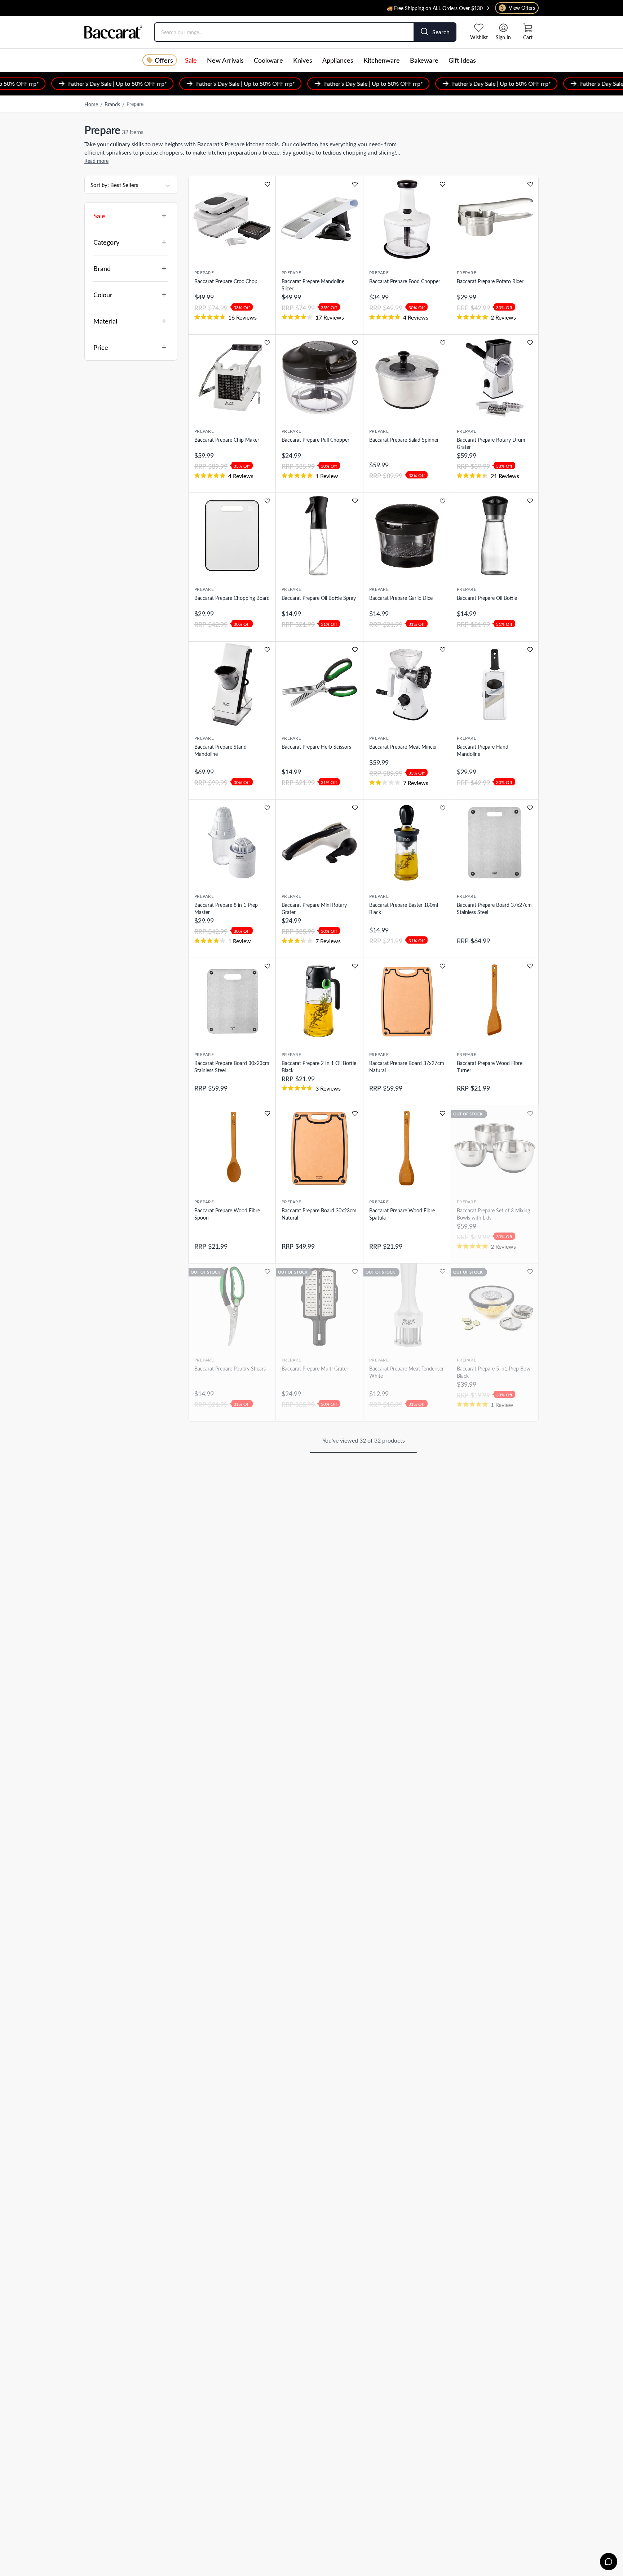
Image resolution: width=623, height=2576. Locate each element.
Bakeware (424, 60)
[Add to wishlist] (267, 184)
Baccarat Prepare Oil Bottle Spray (319, 598)
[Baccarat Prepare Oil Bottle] (495, 536)
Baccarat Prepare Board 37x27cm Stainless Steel (494, 908)
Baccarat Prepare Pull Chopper (315, 440)
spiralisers (119, 152)
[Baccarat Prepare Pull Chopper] (319, 378)
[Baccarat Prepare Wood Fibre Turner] (495, 1001)
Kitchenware (382, 60)
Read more (96, 161)
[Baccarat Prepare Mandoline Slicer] (319, 219)
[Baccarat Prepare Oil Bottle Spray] (319, 536)
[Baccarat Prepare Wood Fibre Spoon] (232, 1148)
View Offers (518, 8)
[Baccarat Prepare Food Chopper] (407, 219)
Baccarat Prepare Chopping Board (232, 598)
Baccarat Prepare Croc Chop (226, 281)
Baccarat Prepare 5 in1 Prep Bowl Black (494, 1372)
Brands (112, 104)
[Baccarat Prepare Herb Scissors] (319, 685)
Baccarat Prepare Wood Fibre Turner (490, 1067)
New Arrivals (225, 60)
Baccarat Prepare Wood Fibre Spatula (402, 1214)
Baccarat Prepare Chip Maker (227, 440)
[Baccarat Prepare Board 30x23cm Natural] (319, 1148)
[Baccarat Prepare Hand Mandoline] (495, 685)
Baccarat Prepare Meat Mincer (403, 747)
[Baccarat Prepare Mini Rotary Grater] (319, 843)
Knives (303, 60)
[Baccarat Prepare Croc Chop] (232, 219)
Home (91, 104)
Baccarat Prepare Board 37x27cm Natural (407, 1067)
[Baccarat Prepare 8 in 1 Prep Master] (232, 843)
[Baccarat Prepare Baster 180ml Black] (407, 843)
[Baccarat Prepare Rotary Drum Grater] (495, 378)
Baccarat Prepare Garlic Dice (401, 598)
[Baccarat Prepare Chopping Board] (232, 536)
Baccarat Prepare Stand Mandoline (220, 750)
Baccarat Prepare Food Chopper (405, 281)
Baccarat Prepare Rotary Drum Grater (491, 443)
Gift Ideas (462, 60)
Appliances (338, 60)
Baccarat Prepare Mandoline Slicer (313, 285)
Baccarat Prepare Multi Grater (315, 1369)
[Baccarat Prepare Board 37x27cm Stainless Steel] (495, 843)
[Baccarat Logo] (113, 32)
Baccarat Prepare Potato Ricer (490, 281)
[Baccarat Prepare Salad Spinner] (407, 378)
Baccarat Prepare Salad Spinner (404, 440)
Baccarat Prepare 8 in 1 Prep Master (226, 908)
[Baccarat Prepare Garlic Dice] (407, 536)
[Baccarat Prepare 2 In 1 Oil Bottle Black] (319, 1001)
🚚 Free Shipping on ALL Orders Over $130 (435, 5)
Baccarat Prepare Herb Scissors (316, 747)
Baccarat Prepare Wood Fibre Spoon (227, 1214)
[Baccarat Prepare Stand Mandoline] (232, 685)
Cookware (268, 60)
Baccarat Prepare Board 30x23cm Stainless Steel (232, 1067)
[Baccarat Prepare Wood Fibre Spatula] (407, 1148)
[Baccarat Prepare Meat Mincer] (407, 685)
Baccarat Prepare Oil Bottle (487, 598)
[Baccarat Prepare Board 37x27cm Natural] (407, 1001)
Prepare (204, 272)
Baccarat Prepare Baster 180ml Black (404, 908)
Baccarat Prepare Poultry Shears (230, 1369)
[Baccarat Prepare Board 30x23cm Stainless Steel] (232, 1001)
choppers (171, 152)
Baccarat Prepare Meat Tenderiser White (407, 1372)
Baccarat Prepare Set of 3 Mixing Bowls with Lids (493, 1214)
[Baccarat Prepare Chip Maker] (232, 378)
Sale (191, 60)
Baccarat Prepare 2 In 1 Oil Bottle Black (319, 1067)
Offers (164, 60)
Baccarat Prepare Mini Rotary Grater (314, 908)
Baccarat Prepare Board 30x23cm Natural (319, 1214)
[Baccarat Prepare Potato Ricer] (495, 219)
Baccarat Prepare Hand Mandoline (483, 750)
